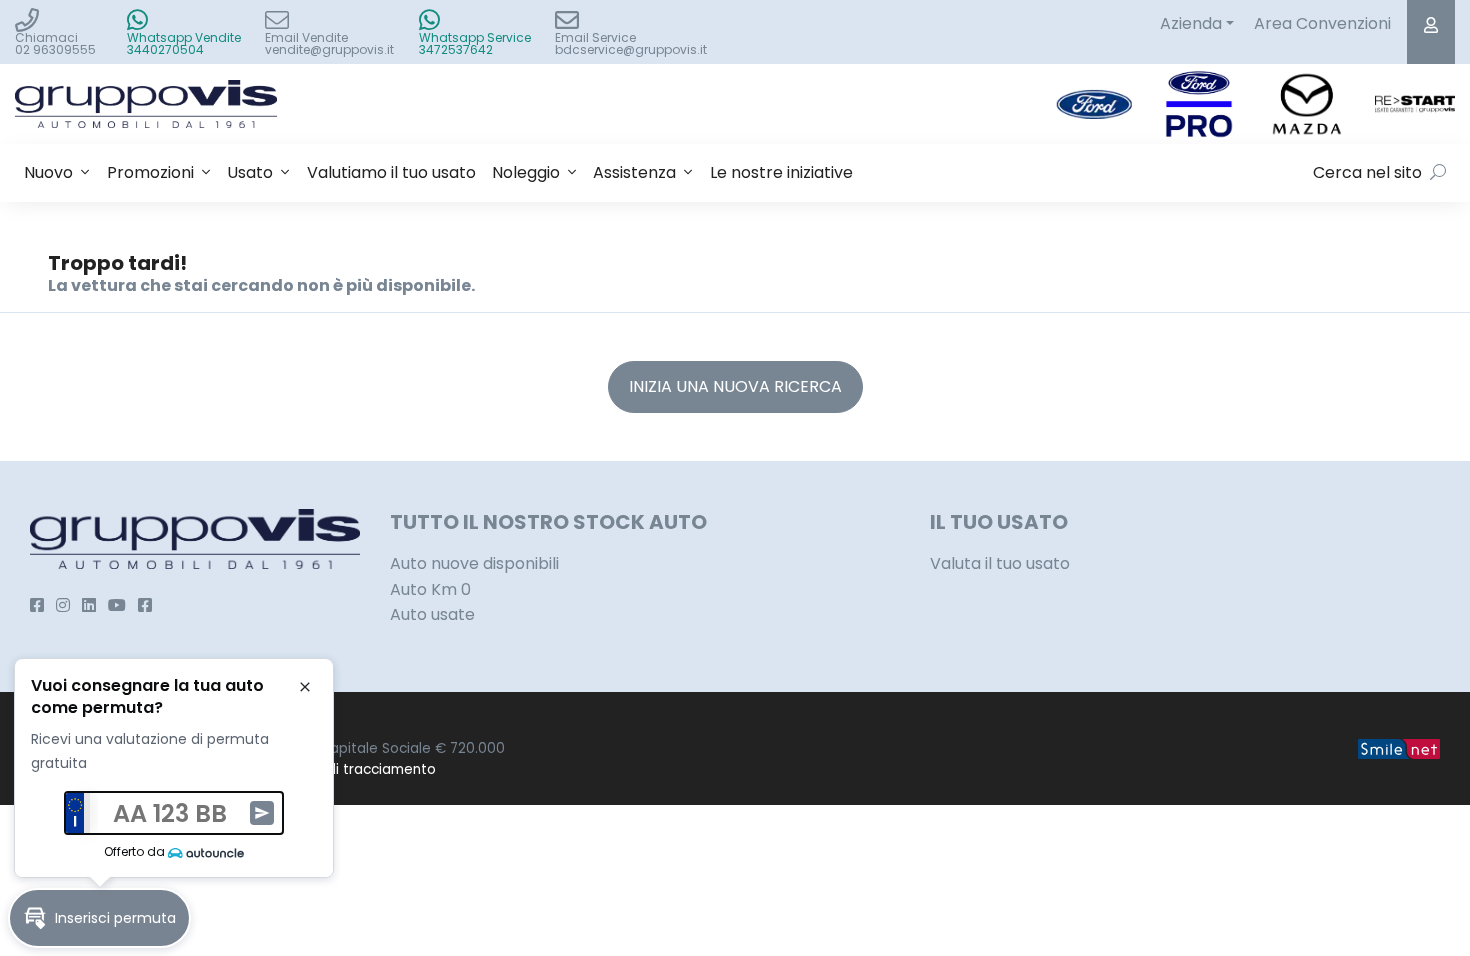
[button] (99, 918)
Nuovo (48, 172)
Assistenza (634, 172)
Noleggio (526, 172)
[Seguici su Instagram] (63, 605)
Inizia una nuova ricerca (735, 386)
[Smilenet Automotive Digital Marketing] (1399, 748)
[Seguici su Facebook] (37, 605)
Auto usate (432, 614)
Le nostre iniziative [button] (781, 172)
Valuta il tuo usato (1000, 563)
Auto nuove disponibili (474, 563)
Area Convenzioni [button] (1322, 23)
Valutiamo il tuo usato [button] (391, 172)
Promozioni (150, 172)
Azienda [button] (1191, 23)
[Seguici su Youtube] (117, 605)
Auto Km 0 (430, 589)
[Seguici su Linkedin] (89, 605)
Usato (250, 172)
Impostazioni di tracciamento (336, 769)
